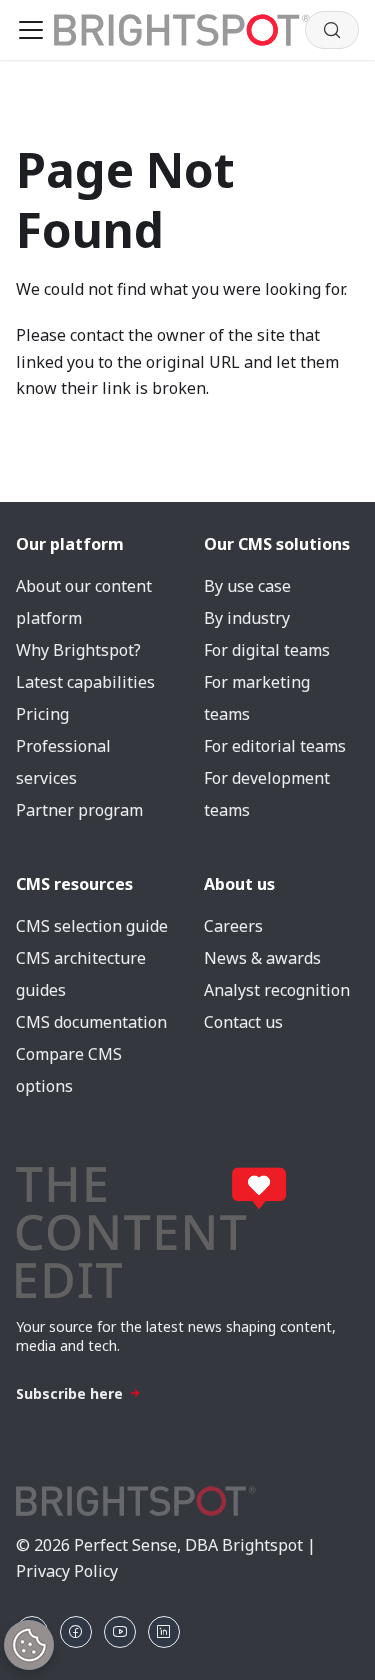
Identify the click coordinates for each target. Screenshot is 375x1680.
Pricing (42, 714)
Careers (233, 926)
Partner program (79, 810)
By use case (247, 586)
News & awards (262, 958)
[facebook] (76, 1632)
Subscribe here (69, 1393)
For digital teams (267, 650)
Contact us (243, 1022)
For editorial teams (275, 746)
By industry (247, 618)
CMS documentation (91, 1022)
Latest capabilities (85, 682)
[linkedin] (164, 1632)
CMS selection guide (92, 926)
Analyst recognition (277, 990)
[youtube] (120, 1632)
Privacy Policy (67, 1571)
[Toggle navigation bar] (31, 30)
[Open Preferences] (29, 1645)
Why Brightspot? (78, 650)
